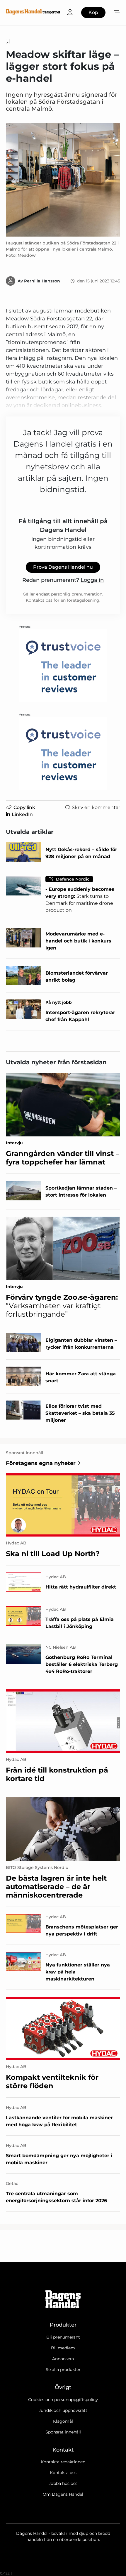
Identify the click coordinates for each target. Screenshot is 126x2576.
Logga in (92, 580)
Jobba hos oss (63, 2483)
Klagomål (63, 2421)
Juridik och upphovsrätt (63, 2410)
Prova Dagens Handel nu (63, 567)
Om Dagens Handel (63, 2494)
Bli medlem (63, 2348)
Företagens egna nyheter (41, 1463)
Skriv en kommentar (96, 807)
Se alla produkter (63, 2370)
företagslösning (83, 600)
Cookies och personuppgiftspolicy (63, 2400)
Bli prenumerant (63, 2337)
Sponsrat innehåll (63, 2432)
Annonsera (63, 2359)
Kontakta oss (63, 2473)
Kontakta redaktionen (63, 2462)
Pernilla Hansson (42, 281)
